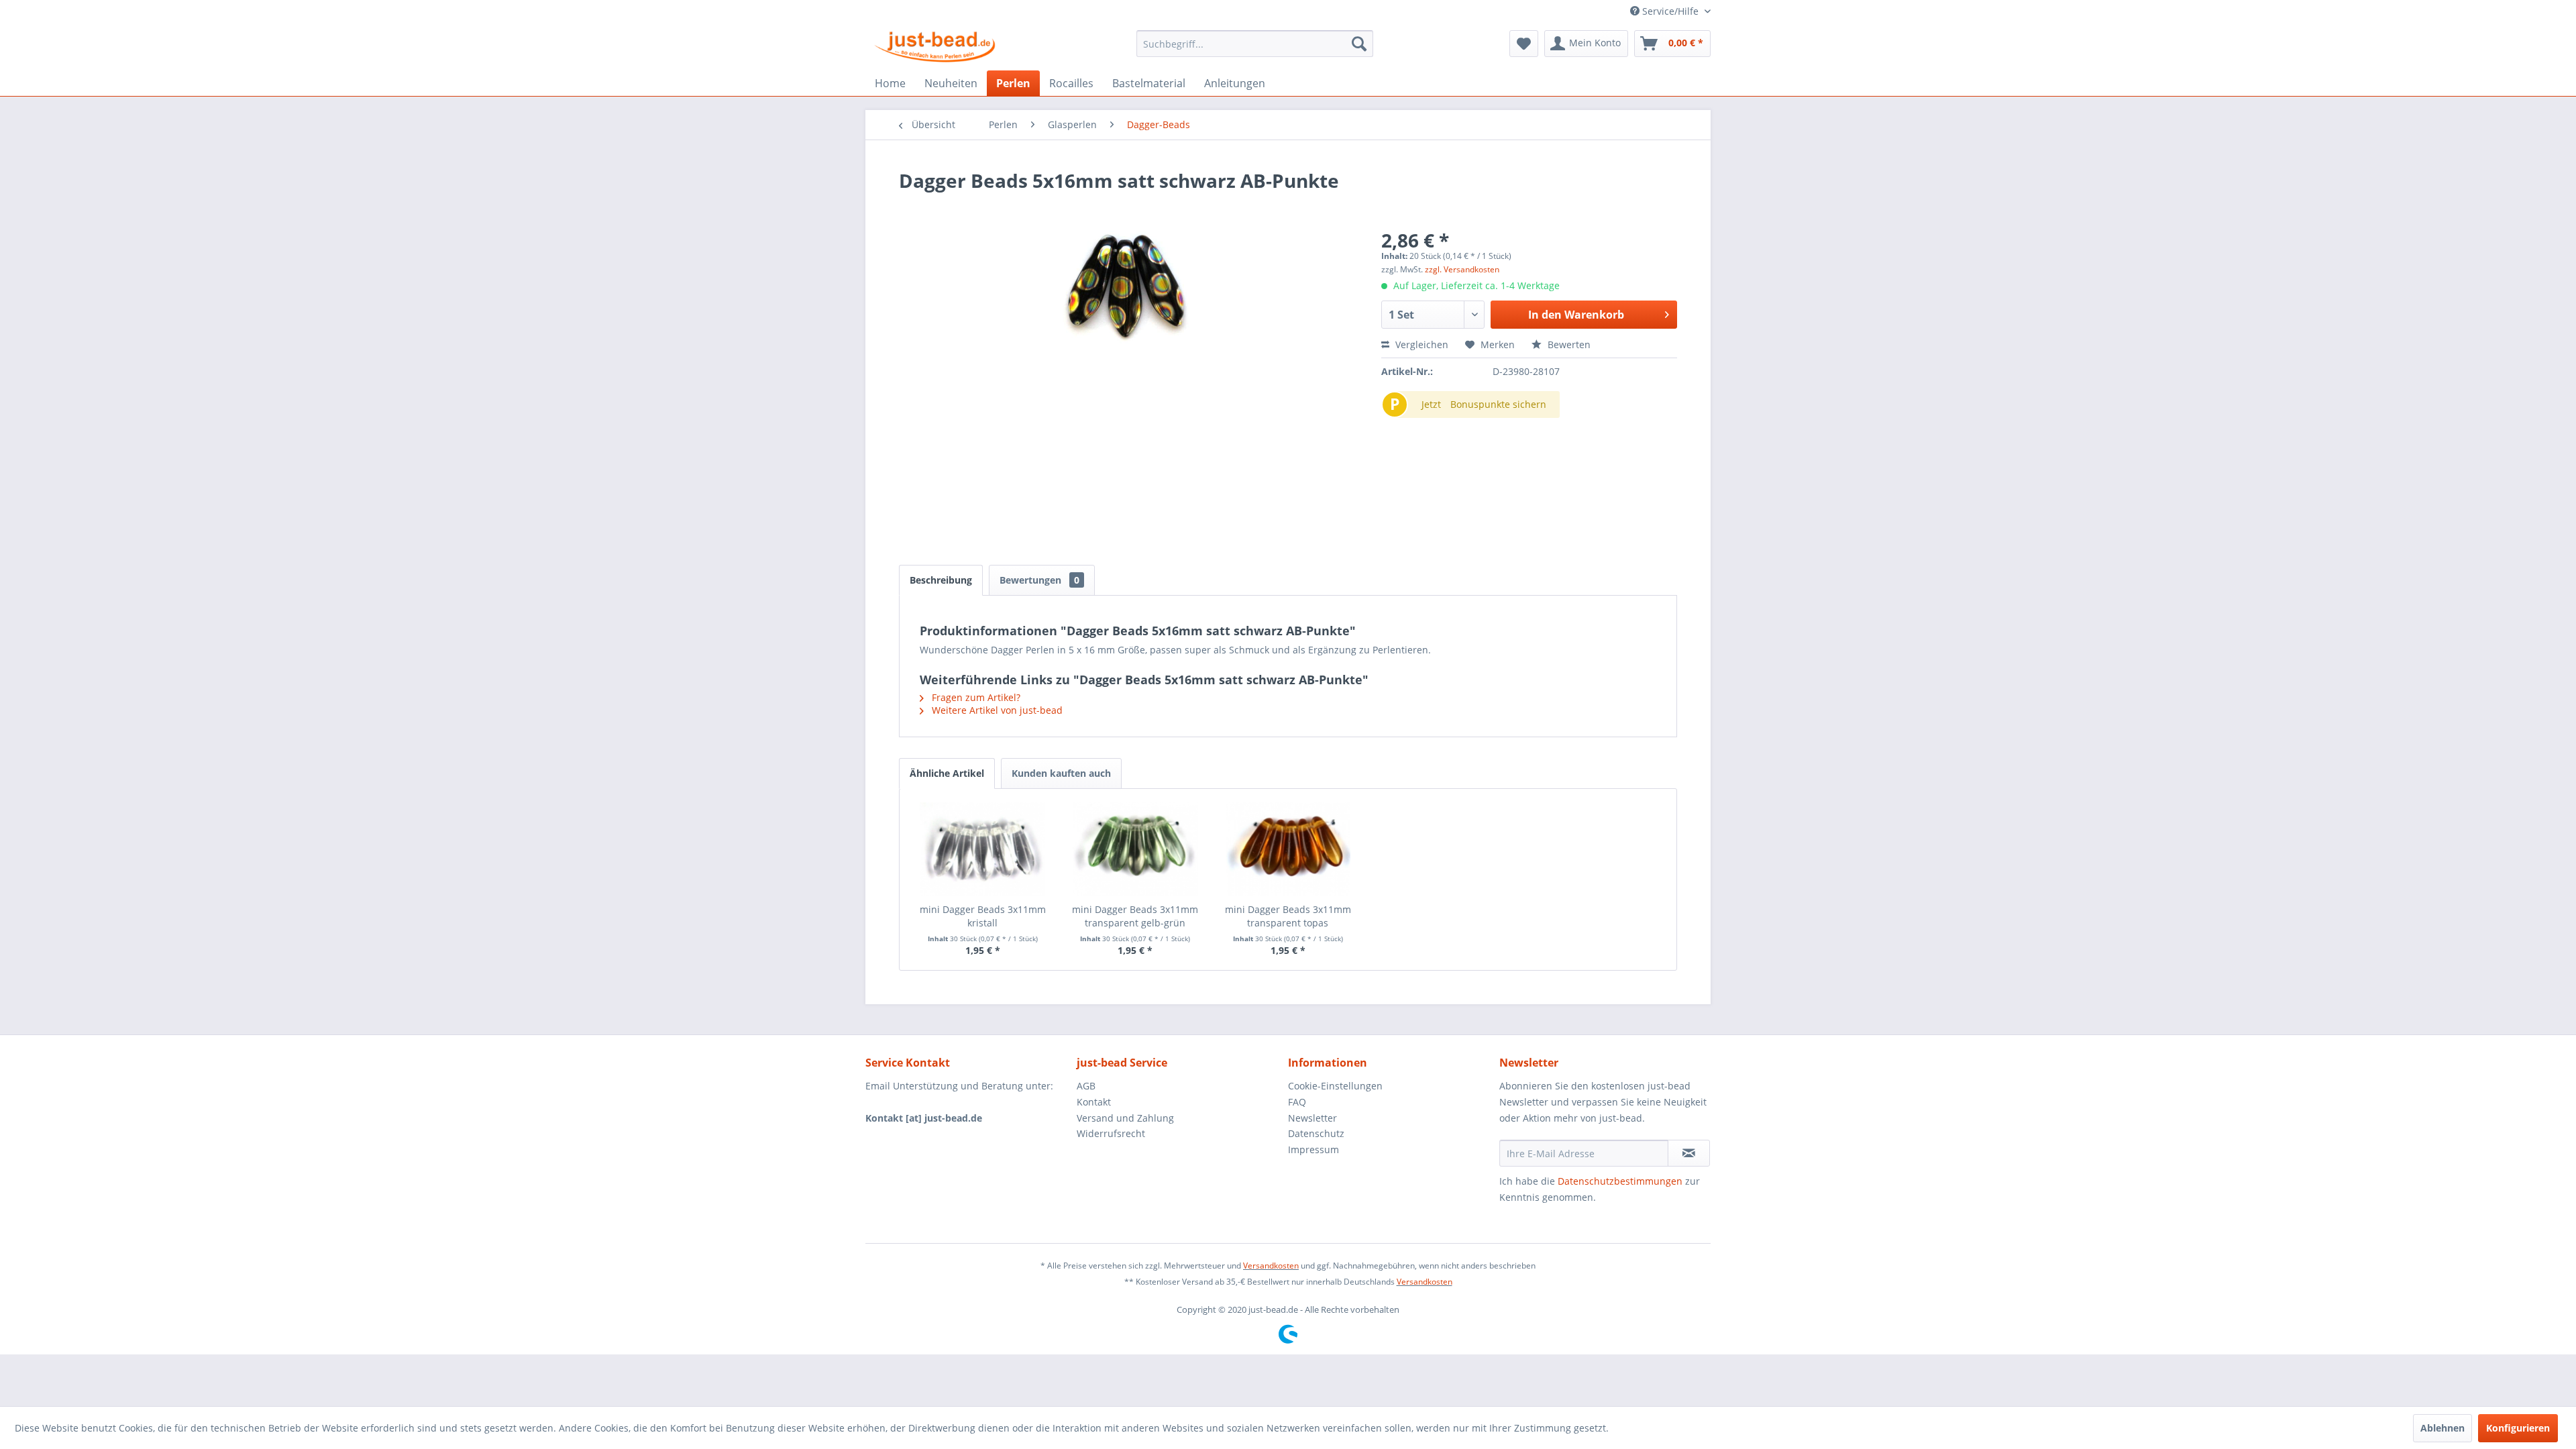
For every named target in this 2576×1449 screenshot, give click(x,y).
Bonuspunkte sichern (1498, 404)
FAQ (1297, 1102)
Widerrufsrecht (1111, 1133)
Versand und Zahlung (1125, 1118)
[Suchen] (1359, 44)
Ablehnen (2443, 1428)
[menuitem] (1255, 44)
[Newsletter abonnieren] (1689, 1153)
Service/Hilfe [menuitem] (1670, 11)
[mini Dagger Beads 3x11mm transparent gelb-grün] (1136, 849)
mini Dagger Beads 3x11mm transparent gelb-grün (1135, 916)
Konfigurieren (2518, 1428)
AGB (1086, 1086)
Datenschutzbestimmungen (1620, 1181)
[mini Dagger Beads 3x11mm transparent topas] (1288, 849)
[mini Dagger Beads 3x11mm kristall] (983, 849)
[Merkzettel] (1524, 44)
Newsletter (1312, 1118)
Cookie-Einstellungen (1335, 1086)
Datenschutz (1316, 1133)
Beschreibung (941, 580)
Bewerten (1568, 344)
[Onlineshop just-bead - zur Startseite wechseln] (935, 47)
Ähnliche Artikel (947, 773)
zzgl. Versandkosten (1462, 269)
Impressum (1313, 1149)
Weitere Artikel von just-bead (996, 710)
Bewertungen (1039, 580)
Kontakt (1094, 1102)
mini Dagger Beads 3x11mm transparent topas (1288, 916)
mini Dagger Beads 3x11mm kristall (983, 916)
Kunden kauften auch (1061, 773)
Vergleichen (1420, 344)
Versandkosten (1271, 1266)
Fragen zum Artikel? (975, 697)
